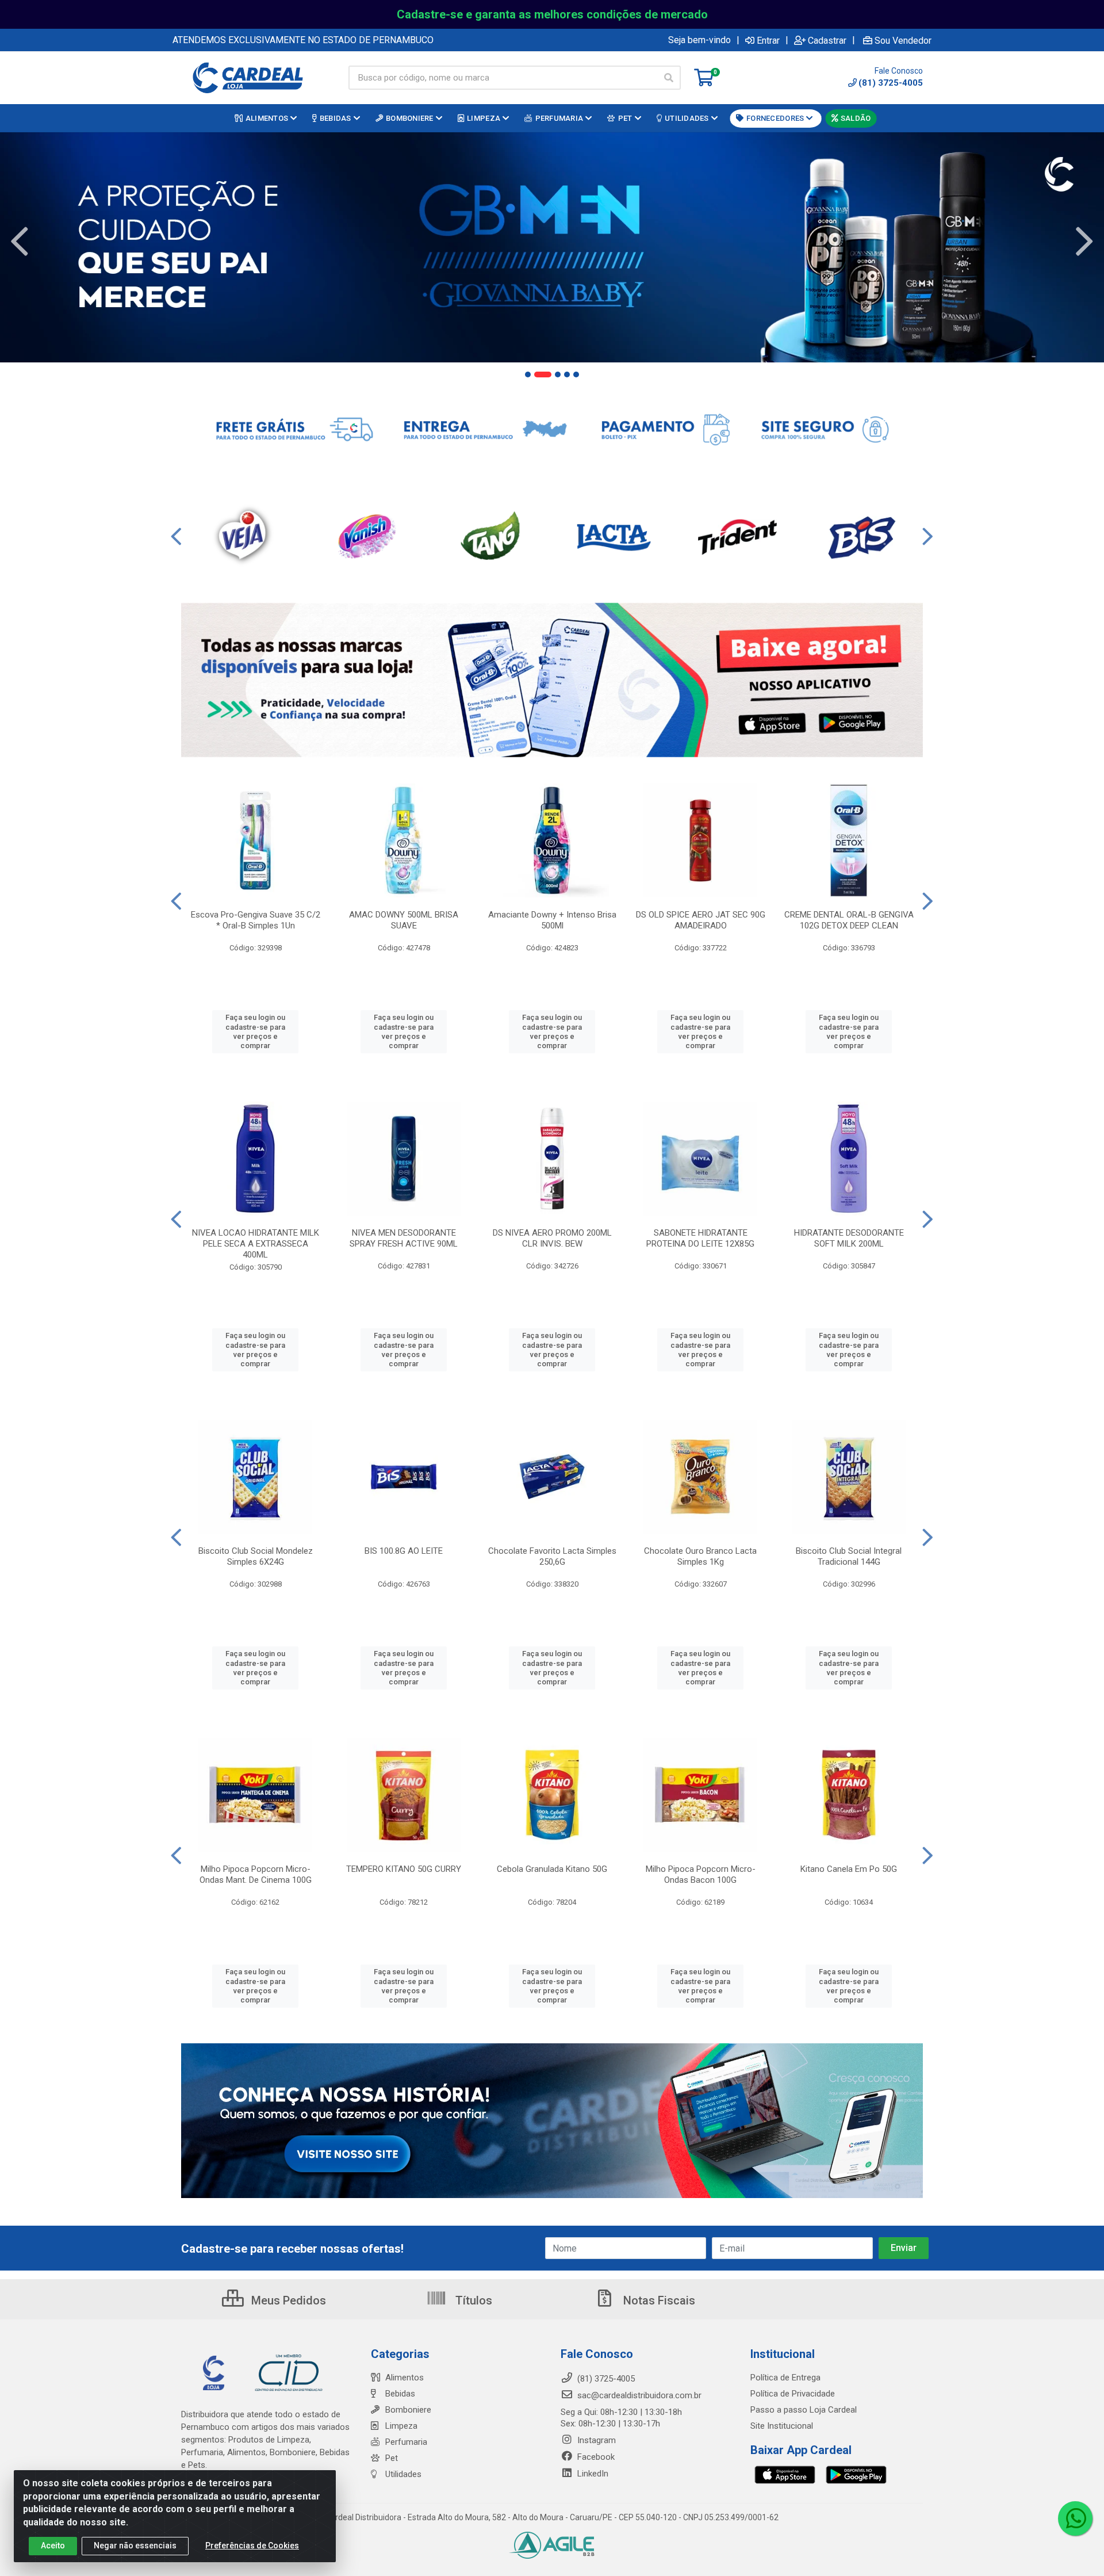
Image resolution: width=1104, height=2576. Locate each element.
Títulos (472, 2300)
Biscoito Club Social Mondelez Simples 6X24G (256, 1556)
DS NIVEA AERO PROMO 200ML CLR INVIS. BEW (552, 1238)
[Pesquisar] (669, 78)
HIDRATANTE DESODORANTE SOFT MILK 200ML (849, 1238)
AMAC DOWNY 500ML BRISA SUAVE (404, 920)
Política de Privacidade (793, 2394)
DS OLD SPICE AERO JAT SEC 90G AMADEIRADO (701, 920)
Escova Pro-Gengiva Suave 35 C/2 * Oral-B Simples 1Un (256, 920)
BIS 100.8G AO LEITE (404, 1551)
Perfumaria (406, 2442)
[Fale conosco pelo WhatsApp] (1075, 2518)
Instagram (595, 2440)
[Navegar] (20, 242)
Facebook (595, 2457)
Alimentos (405, 2378)
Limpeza (401, 2426)
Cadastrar (827, 40)
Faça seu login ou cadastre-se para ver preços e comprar (255, 1031)
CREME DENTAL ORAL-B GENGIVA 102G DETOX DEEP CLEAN (849, 920)
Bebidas (400, 2394)
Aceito (53, 2546)
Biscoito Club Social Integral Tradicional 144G (849, 1556)
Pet (392, 2458)
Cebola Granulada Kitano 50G (552, 1869)
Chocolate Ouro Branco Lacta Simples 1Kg (700, 1556)
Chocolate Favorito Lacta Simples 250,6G (552, 1556)
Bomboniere (408, 2410)
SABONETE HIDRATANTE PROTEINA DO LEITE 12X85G (700, 1238)
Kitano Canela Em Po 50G (849, 1869)
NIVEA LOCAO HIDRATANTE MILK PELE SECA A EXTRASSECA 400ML (256, 1244)
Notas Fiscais (658, 2300)
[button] (528, 374)
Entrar (768, 40)
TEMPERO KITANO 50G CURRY (404, 1869)
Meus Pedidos (287, 2300)
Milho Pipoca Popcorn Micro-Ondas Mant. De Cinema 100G (256, 1874)
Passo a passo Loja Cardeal (804, 2410)
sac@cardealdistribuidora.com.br (638, 2395)
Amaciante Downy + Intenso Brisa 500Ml (552, 920)
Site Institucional (782, 2426)
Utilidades (403, 2474)
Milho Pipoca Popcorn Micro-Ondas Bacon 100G (701, 1874)
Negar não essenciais (135, 2546)
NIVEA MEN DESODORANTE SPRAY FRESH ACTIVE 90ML (404, 1238)
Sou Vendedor (903, 40)
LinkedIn (592, 2474)
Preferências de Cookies (252, 2546)
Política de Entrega (785, 2378)
